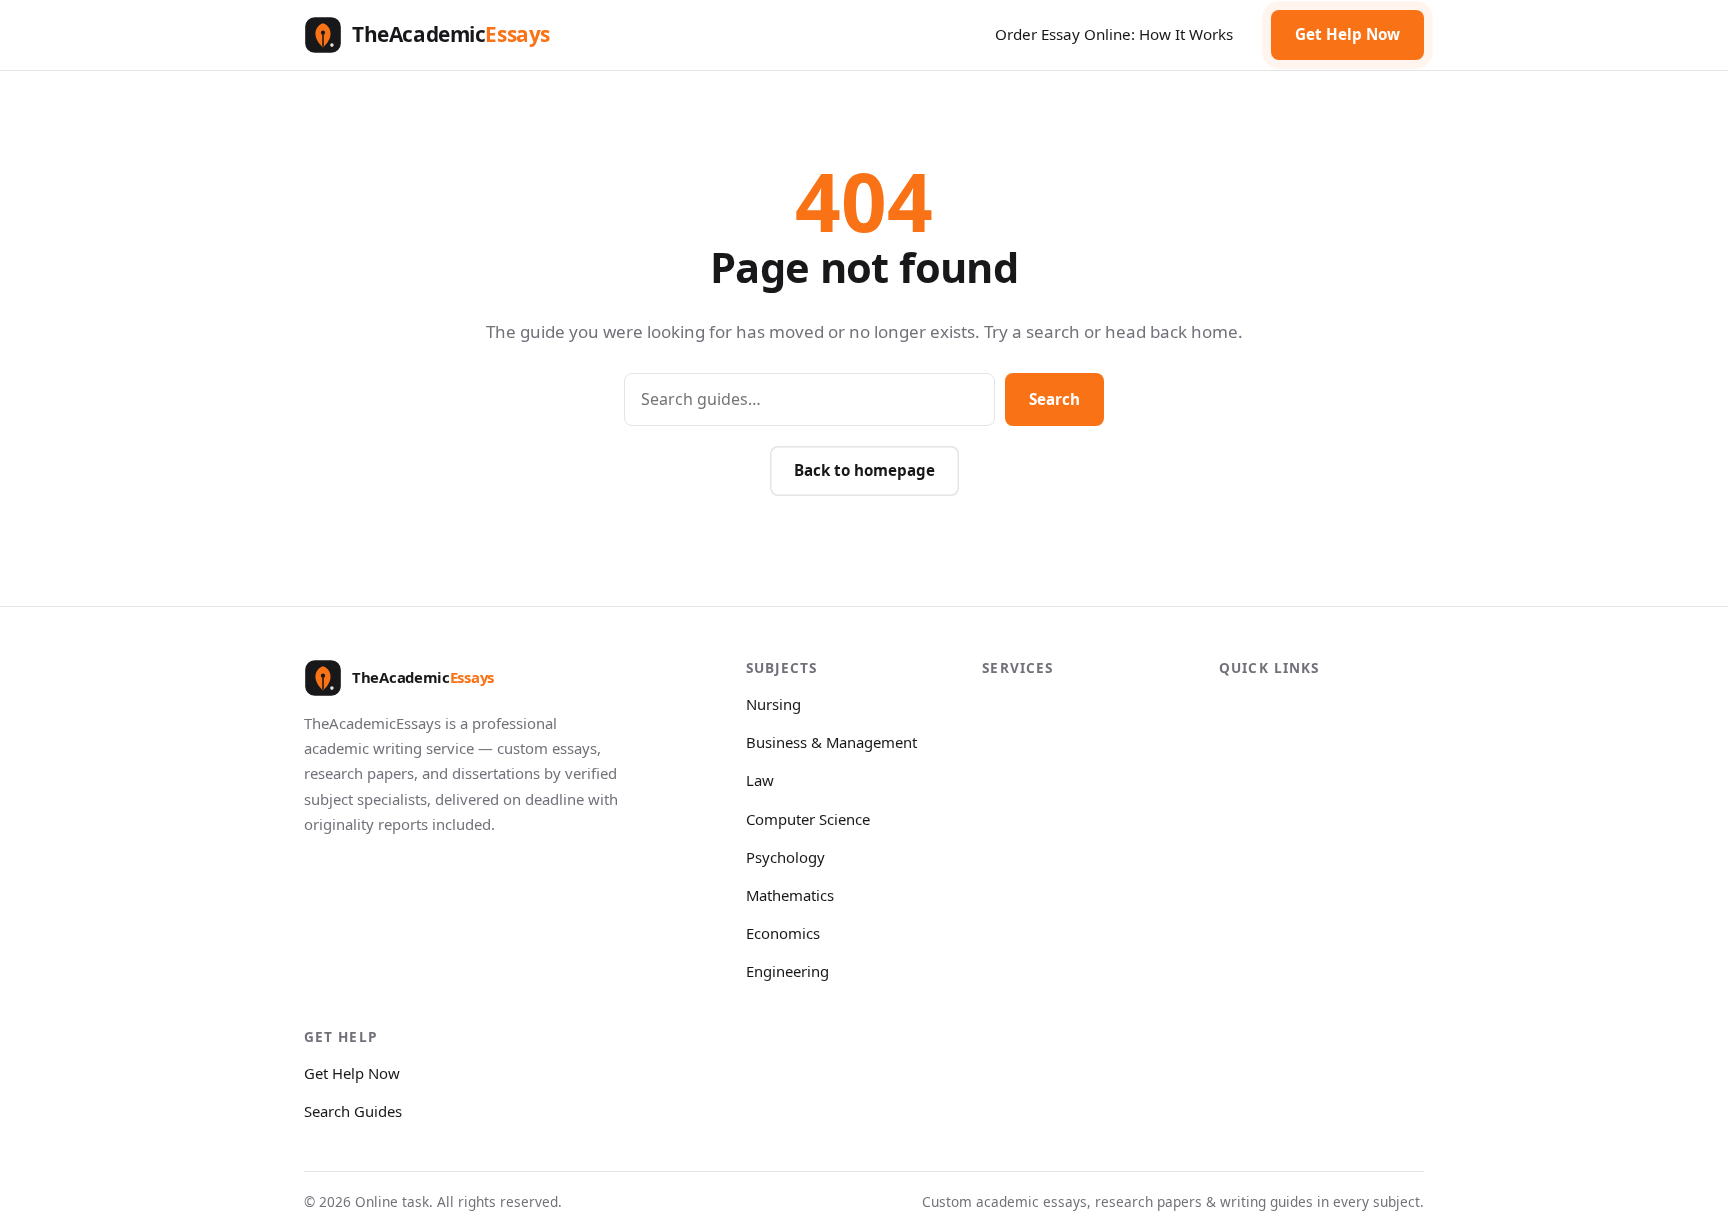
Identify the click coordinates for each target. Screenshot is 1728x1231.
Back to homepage (864, 470)
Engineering (787, 971)
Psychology (785, 857)
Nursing (773, 704)
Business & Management (831, 742)
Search (1054, 399)
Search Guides (353, 1111)
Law (760, 780)
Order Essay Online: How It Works (1114, 34)
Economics (783, 933)
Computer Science (808, 819)
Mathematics (790, 895)
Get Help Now (1347, 34)
